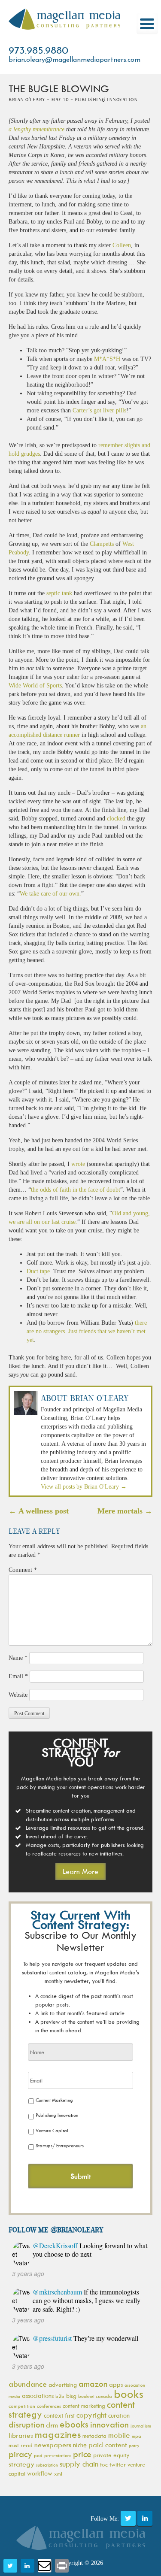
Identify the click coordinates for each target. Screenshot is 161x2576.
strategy (21, 2464)
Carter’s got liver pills (99, 410)
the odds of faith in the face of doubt (76, 1190)
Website (18, 1695)
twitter (118, 2464)
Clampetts (102, 544)
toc (104, 2464)
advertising (63, 2384)
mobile (119, 2435)
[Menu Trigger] (147, 24)
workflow (40, 2473)
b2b (60, 2396)
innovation (109, 2424)
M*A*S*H (107, 359)
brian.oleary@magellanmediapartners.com (74, 60)
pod (38, 2455)
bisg (71, 2396)
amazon (93, 2384)
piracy (20, 2454)
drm (52, 2425)
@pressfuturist (52, 2338)
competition (22, 2406)
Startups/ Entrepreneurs (60, 2145)
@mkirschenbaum (57, 2292)
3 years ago (28, 2273)
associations (38, 2396)
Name (18, 1658)
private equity (111, 2455)
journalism (141, 2426)
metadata (94, 2436)
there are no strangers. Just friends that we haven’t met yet (87, 1331)
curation (119, 2415)
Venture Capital (52, 2130)
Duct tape (38, 1271)
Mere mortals (125, 1511)
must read (21, 2445)
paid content (108, 2445)
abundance (28, 2384)
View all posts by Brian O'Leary (84, 1487)
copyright (91, 2415)
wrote (78, 1164)
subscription (47, 2465)
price (82, 2454)
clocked (116, 819)
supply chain (79, 2464)
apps (116, 2384)
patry (134, 2446)
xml (58, 2474)
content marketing (84, 2406)
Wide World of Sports (35, 686)
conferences (49, 2406)
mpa (137, 2436)
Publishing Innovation (57, 2115)
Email (18, 1676)
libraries (21, 2435)
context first (59, 2415)
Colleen (122, 245)
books (129, 2394)
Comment (23, 1570)
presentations (58, 2455)
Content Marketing (54, 2100)
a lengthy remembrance (36, 129)
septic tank (59, 593)
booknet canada (95, 2396)
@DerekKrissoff (55, 2245)
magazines (58, 2434)
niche (80, 2445)
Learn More (80, 1871)
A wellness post (39, 1511)
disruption (26, 2425)
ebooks (74, 2424)
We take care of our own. (50, 894)
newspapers (53, 2445)
